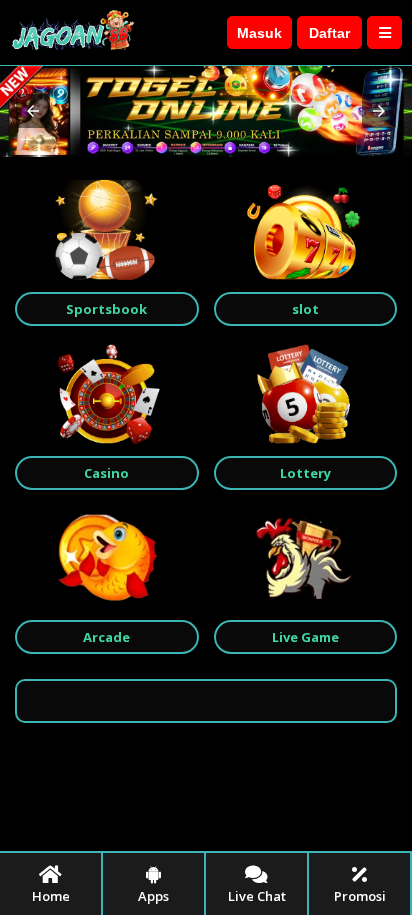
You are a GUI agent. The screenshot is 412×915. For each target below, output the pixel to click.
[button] (33, 111)
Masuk (259, 33)
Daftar (329, 33)
